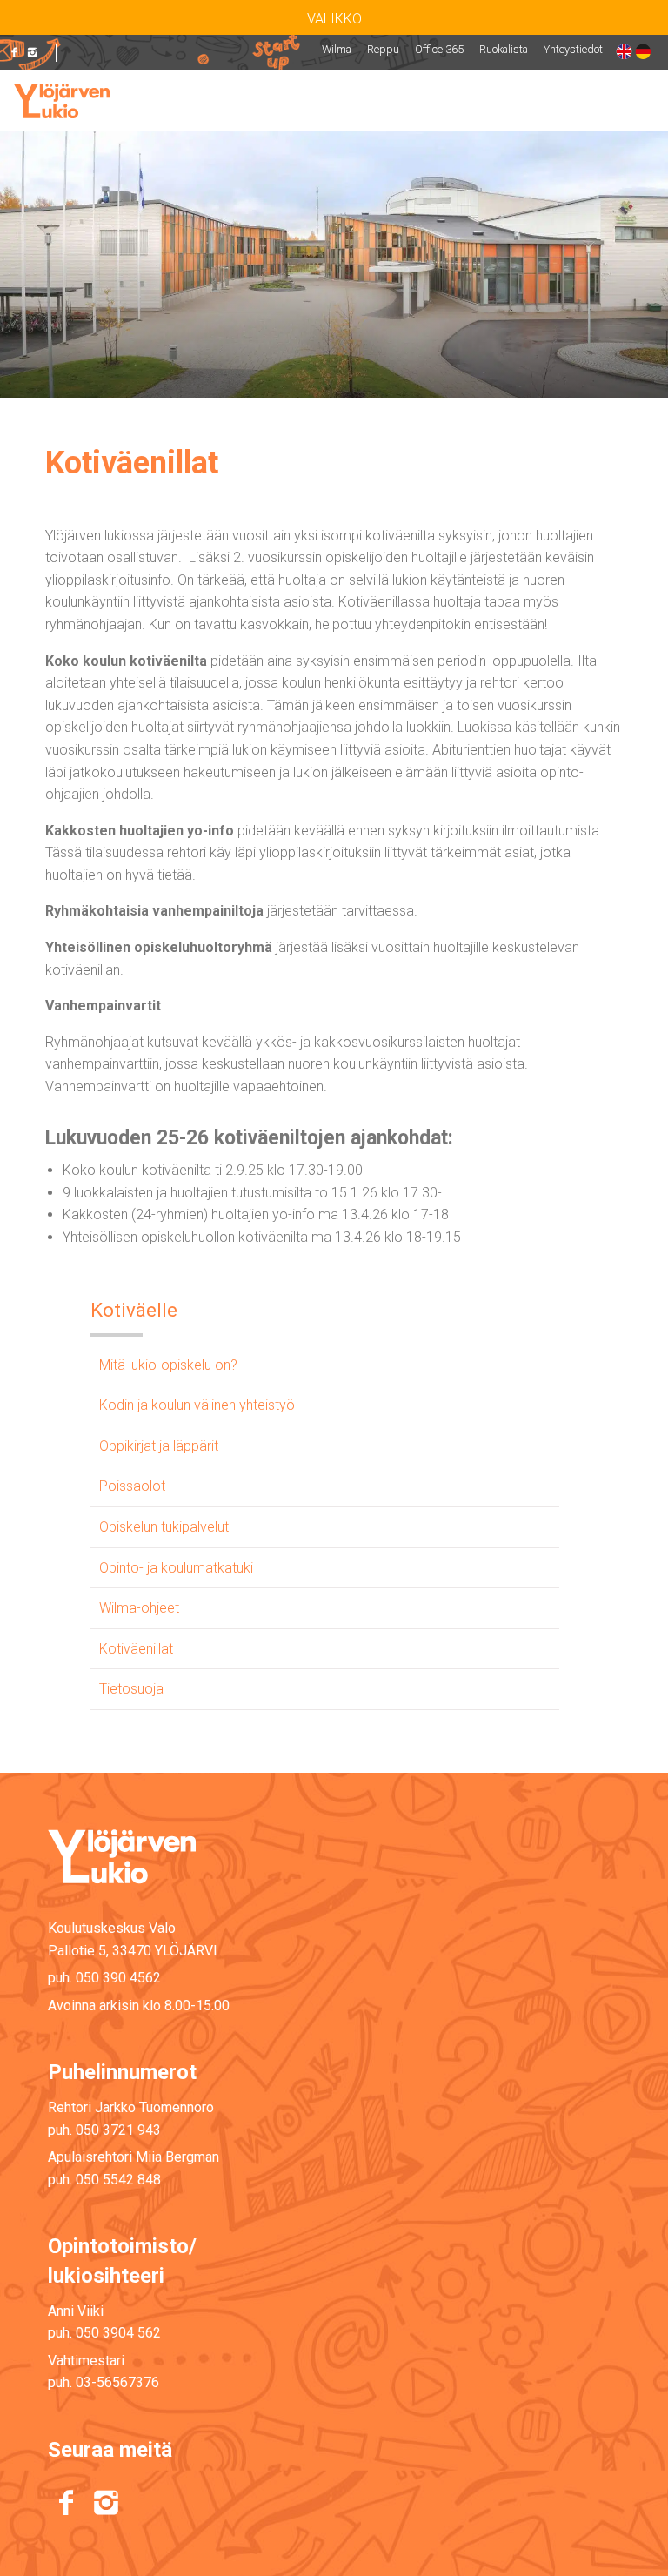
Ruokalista (504, 49)
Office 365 (439, 49)
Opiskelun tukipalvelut (164, 1527)
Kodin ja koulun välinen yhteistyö (197, 1405)
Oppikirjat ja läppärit (159, 1446)
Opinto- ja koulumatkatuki (176, 1568)
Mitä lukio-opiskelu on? (168, 1365)
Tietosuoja (131, 1689)
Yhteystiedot (573, 49)
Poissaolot (132, 1486)
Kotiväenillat (136, 1649)
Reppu (383, 49)
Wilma (337, 49)
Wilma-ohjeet (139, 1608)
